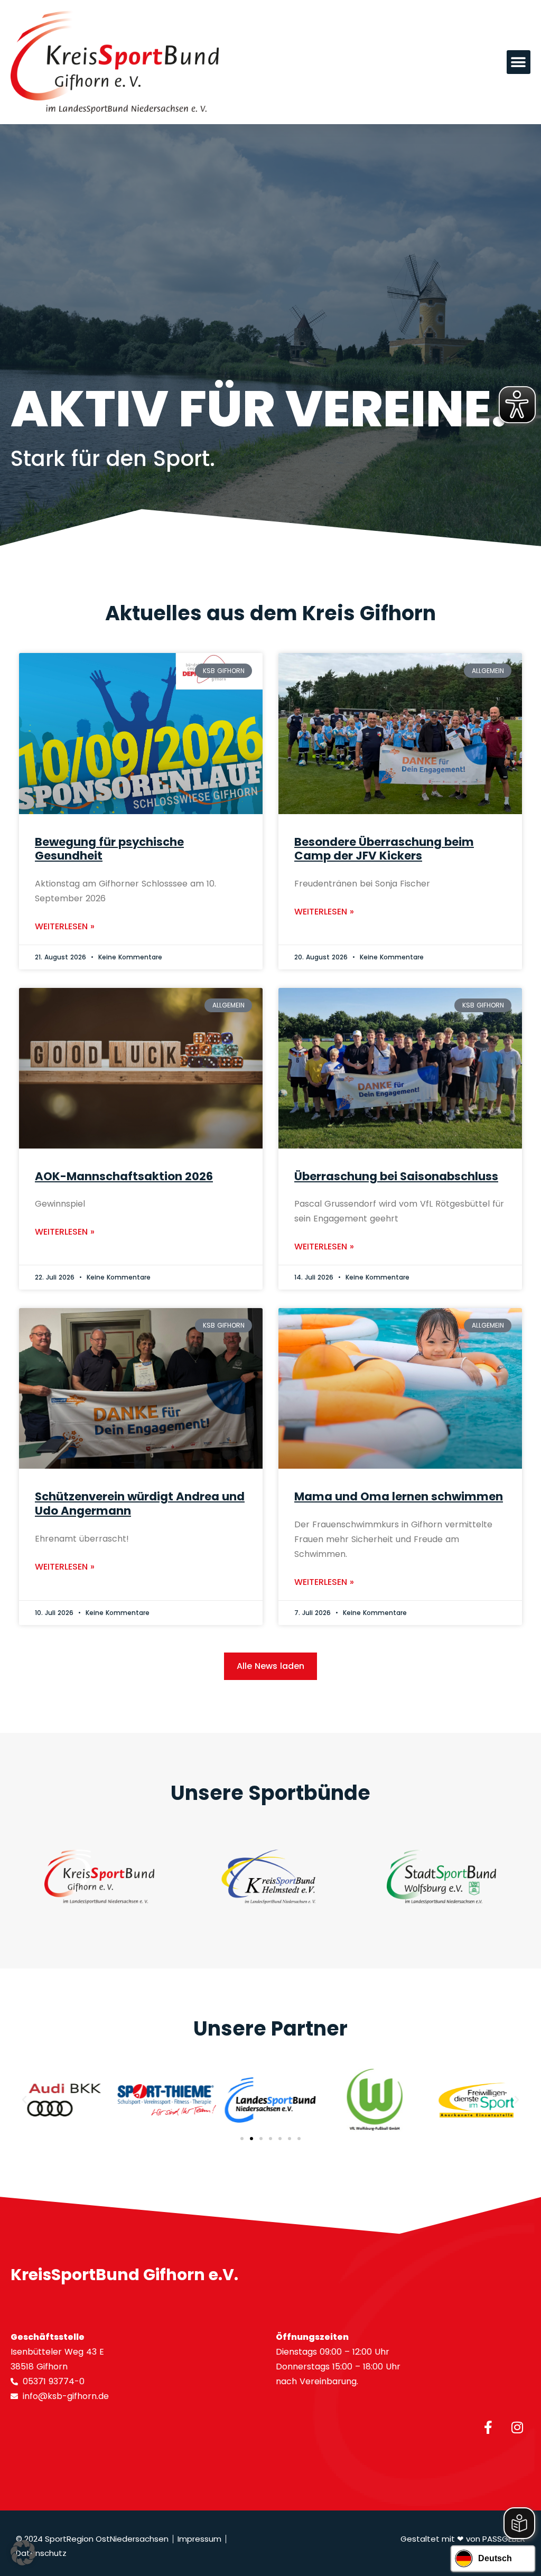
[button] (519, 62)
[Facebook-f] (488, 2428)
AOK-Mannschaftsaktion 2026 (124, 1176)
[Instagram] (517, 2428)
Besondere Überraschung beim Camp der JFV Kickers (384, 849)
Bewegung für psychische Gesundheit (109, 849)
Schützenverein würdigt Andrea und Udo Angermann (140, 1504)
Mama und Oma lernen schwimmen (399, 1496)
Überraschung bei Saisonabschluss (396, 1176)
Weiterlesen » (65, 926)
